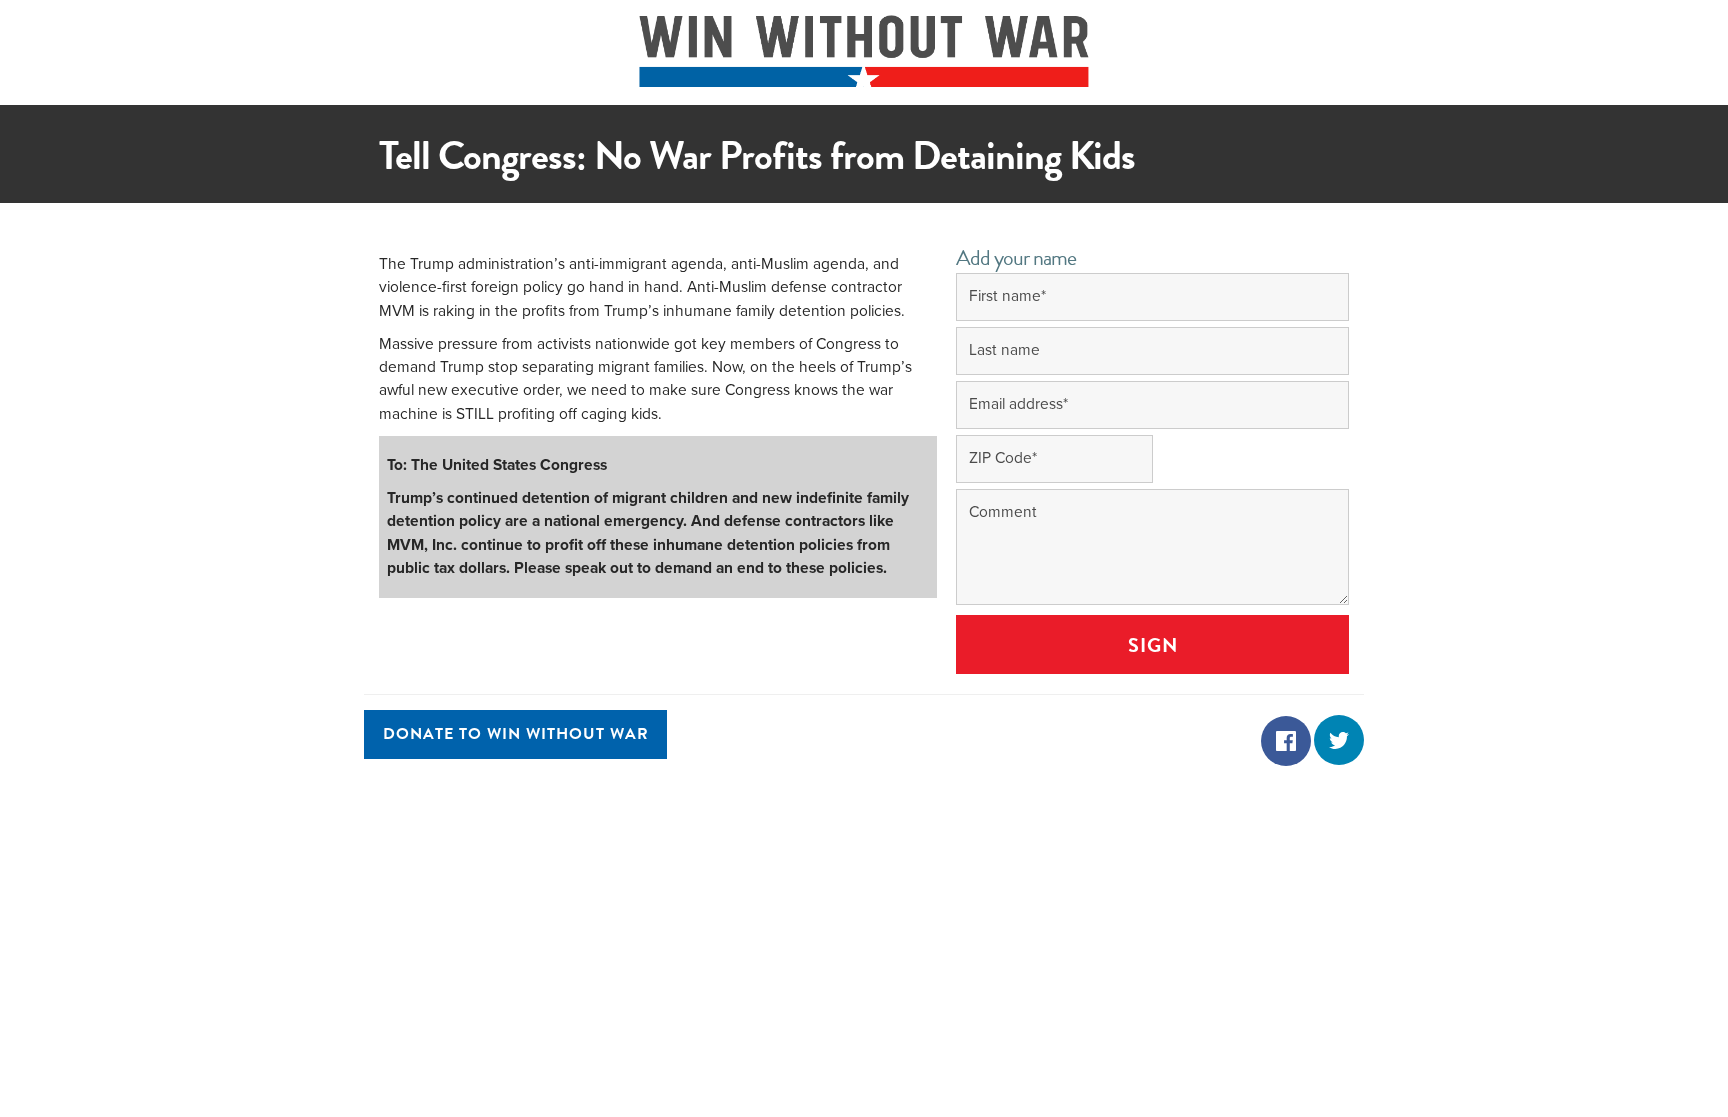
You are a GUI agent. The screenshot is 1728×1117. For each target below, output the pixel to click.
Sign (1153, 645)
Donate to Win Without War (516, 735)
